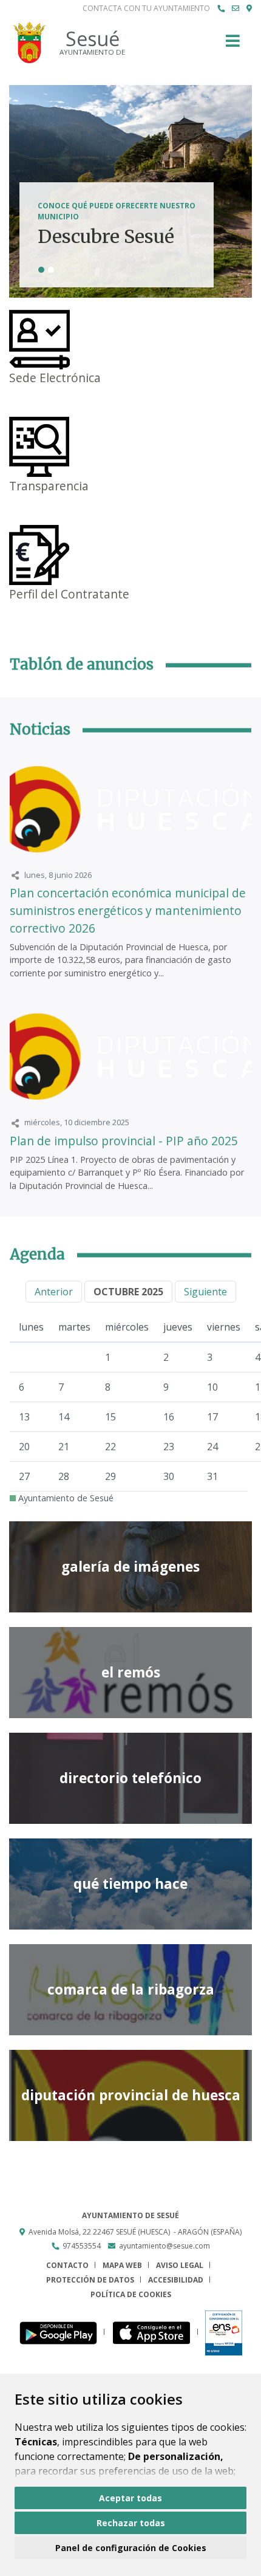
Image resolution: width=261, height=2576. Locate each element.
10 (212, 1387)
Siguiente (205, 1292)
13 (24, 1417)
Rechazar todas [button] (131, 2523)
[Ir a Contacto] (236, 9)
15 (110, 1417)
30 (169, 1476)
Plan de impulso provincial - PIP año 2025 (124, 1141)
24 (212, 1447)
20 (24, 1447)
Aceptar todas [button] (130, 2498)
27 (24, 1476)
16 (169, 1417)
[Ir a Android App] (62, 2332)
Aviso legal (180, 2265)
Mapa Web (122, 2265)
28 (64, 1476)
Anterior (54, 1292)
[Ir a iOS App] (155, 2332)
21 (64, 1447)
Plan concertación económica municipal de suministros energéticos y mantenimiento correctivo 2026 (128, 910)
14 (64, 1417)
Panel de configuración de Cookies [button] (131, 2548)
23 (169, 1447)
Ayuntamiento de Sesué (65, 1498)
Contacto (67, 2265)
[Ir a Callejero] (249, 9)
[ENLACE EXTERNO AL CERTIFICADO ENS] (224, 2332)
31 (212, 1476)
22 (110, 1447)
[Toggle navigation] (233, 45)
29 (110, 1476)
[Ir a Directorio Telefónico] (221, 9)
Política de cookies (131, 2294)
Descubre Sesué (106, 237)
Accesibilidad (176, 2280)
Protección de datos (90, 2280)
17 (212, 1417)
